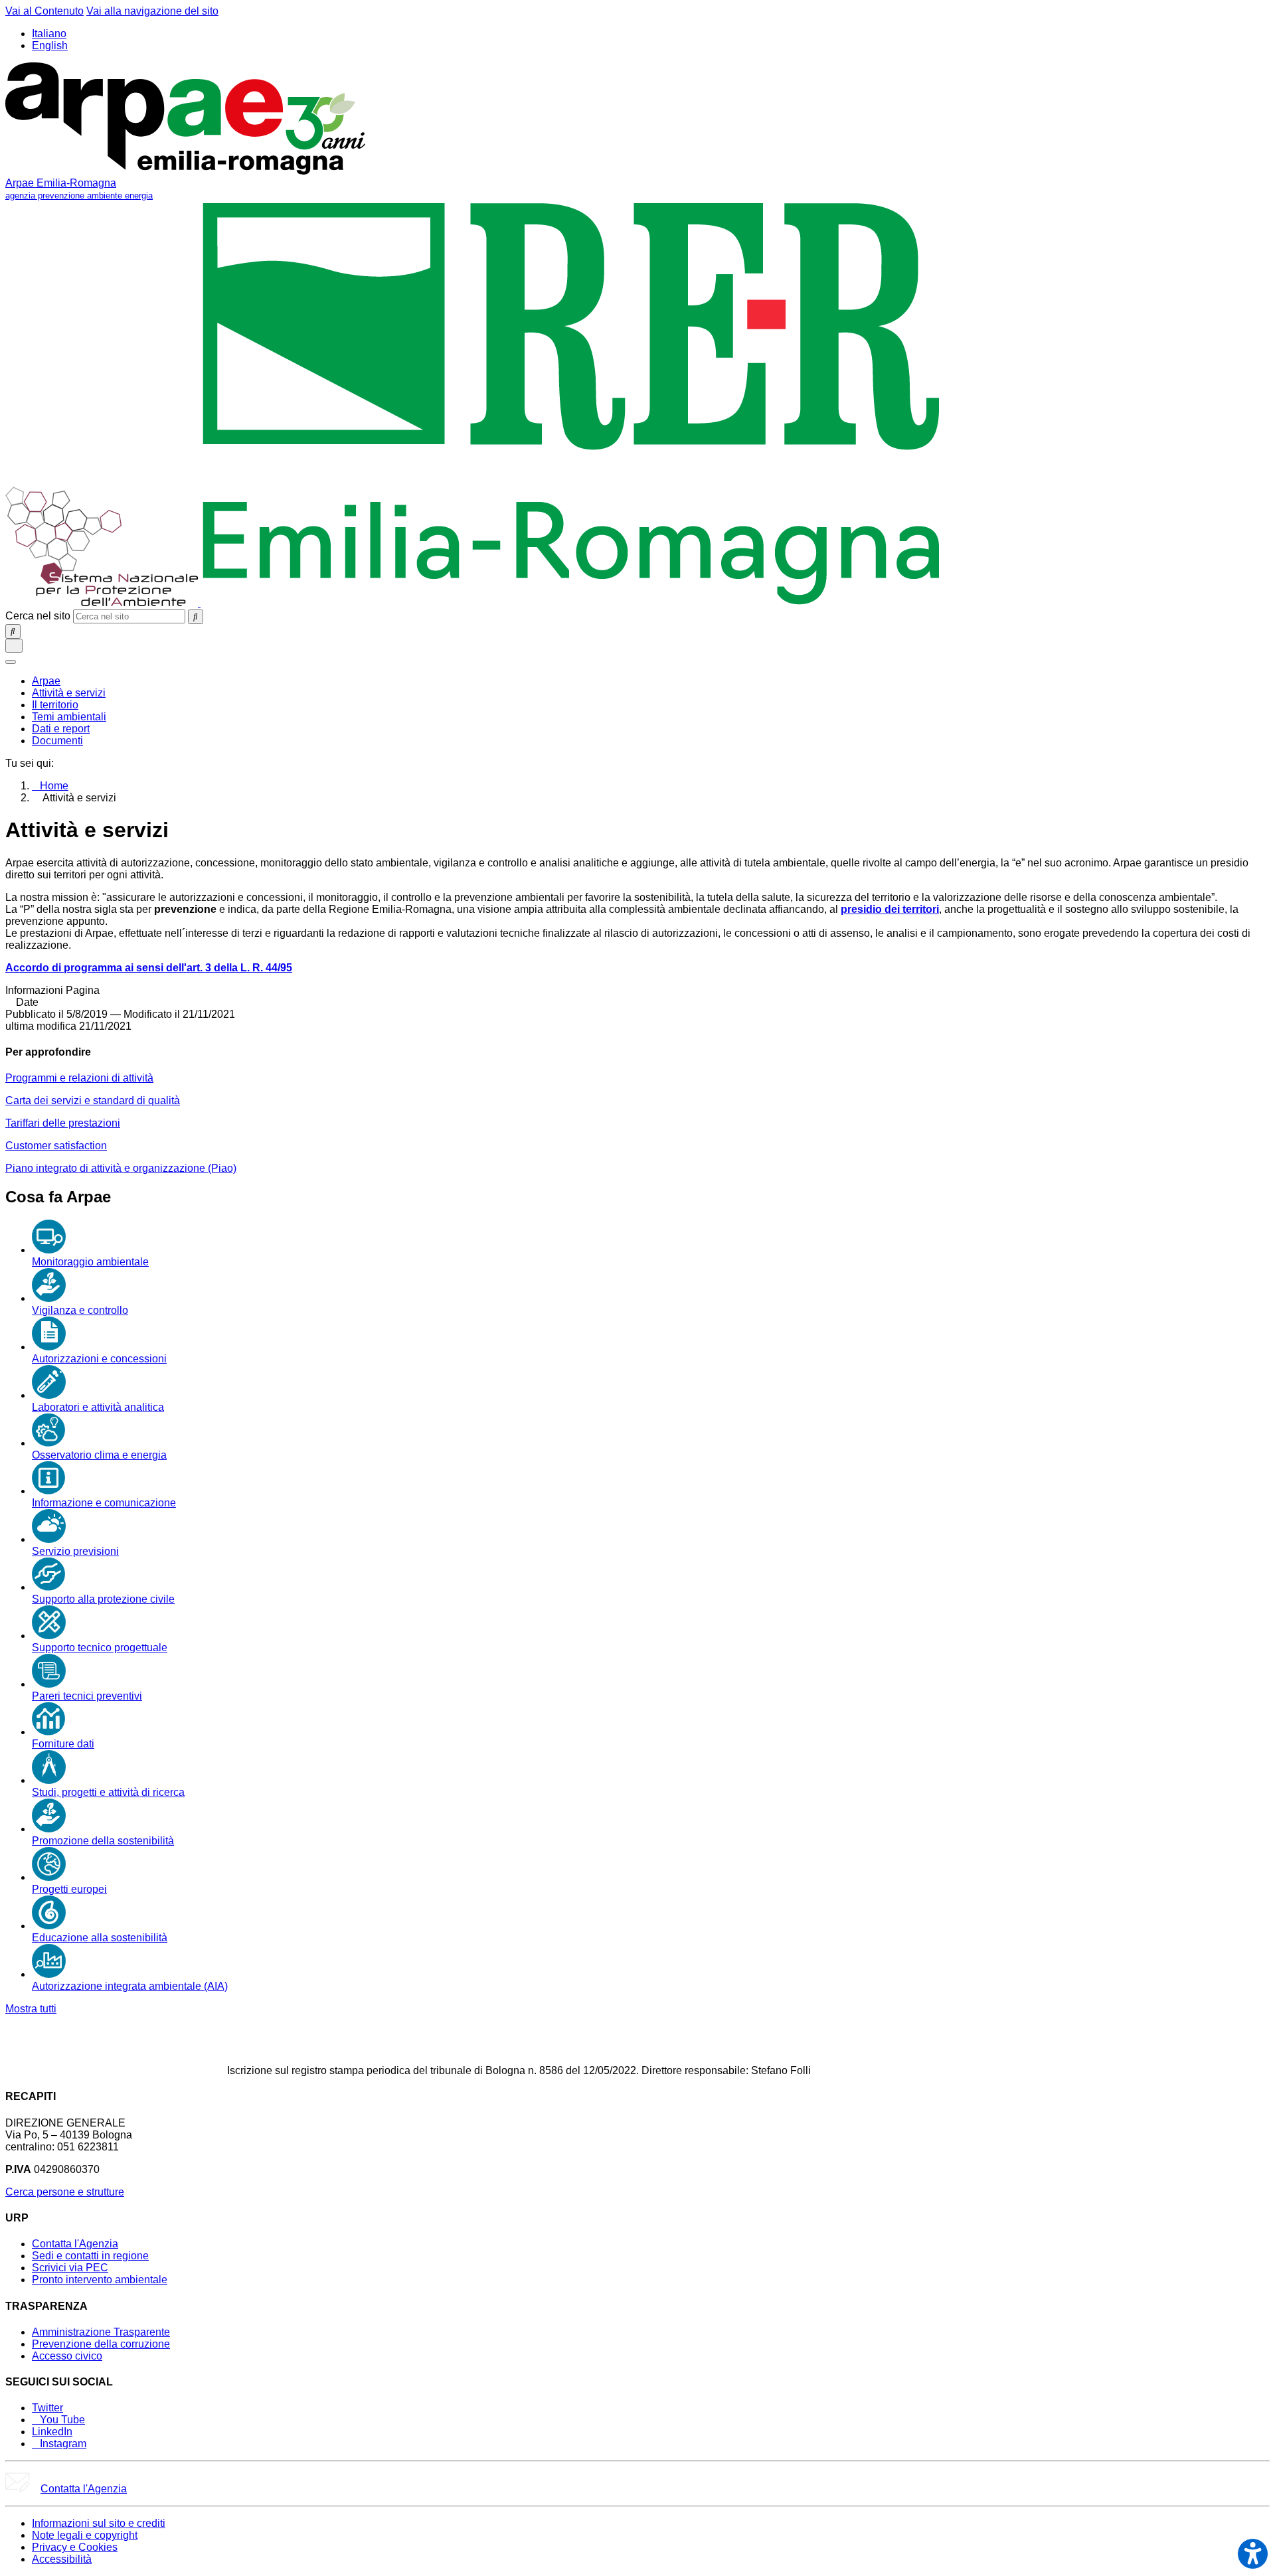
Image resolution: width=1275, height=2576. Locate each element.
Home (54, 786)
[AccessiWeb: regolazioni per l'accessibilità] (1253, 2554)
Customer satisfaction (56, 1146)
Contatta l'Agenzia (75, 2244)
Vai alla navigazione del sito (152, 11)
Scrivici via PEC (70, 2268)
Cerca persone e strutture (65, 2192)
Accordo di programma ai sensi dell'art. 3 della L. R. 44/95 (149, 968)
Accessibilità (62, 2559)
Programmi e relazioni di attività (79, 1078)
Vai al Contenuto (44, 11)
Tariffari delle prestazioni (63, 1123)
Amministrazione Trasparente (101, 2332)
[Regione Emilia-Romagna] (571, 603)
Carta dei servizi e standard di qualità (93, 1100)
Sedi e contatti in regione (90, 2256)
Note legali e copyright (85, 2535)
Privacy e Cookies (75, 2547)
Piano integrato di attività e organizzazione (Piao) (121, 1168)
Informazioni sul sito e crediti (99, 2523)
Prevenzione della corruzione (101, 2344)
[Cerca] (196, 617)
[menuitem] (46, 681)
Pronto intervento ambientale (100, 2280)
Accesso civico (67, 2356)
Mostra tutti (31, 2009)
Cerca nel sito (38, 616)
